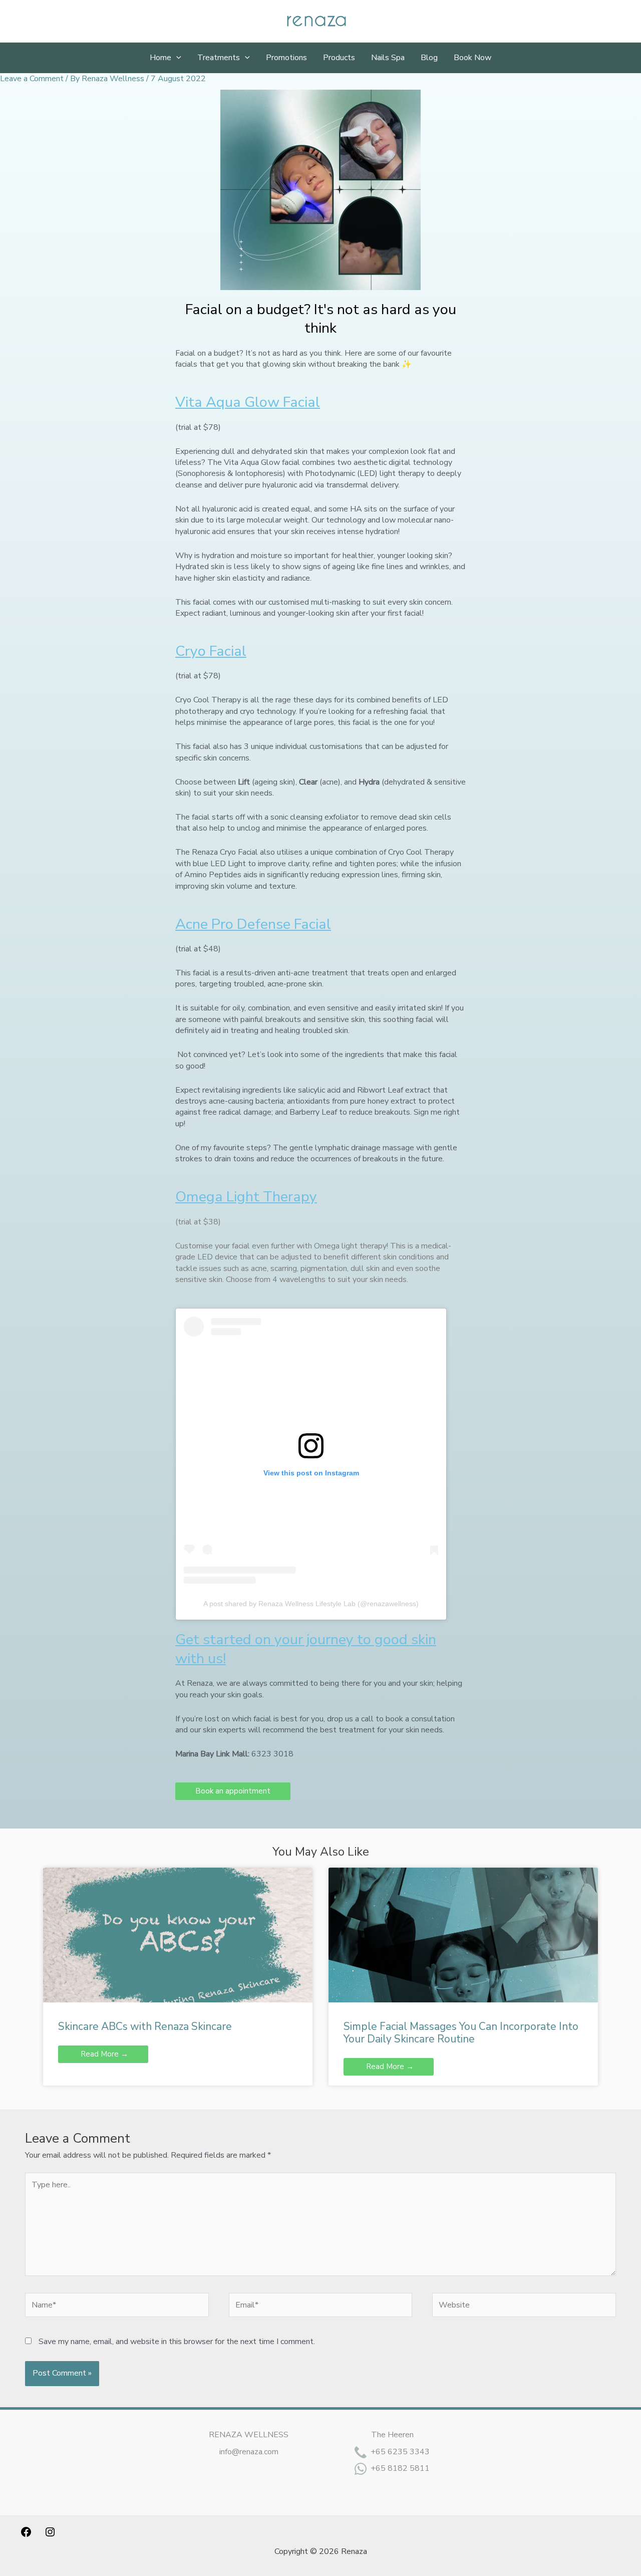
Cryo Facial (211, 651)
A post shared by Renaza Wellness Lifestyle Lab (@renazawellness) (311, 1604)
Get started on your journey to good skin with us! (306, 1649)
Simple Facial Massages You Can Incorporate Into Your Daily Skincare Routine (461, 2033)
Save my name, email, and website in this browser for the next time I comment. (177, 2342)
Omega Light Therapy (246, 1197)
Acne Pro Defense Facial (253, 924)
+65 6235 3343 (400, 2452)
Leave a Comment (32, 79)
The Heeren (392, 2435)
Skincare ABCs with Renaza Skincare (145, 2026)
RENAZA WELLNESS (249, 2435)
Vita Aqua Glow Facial (248, 402)
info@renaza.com (249, 2452)
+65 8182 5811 (400, 2468)
